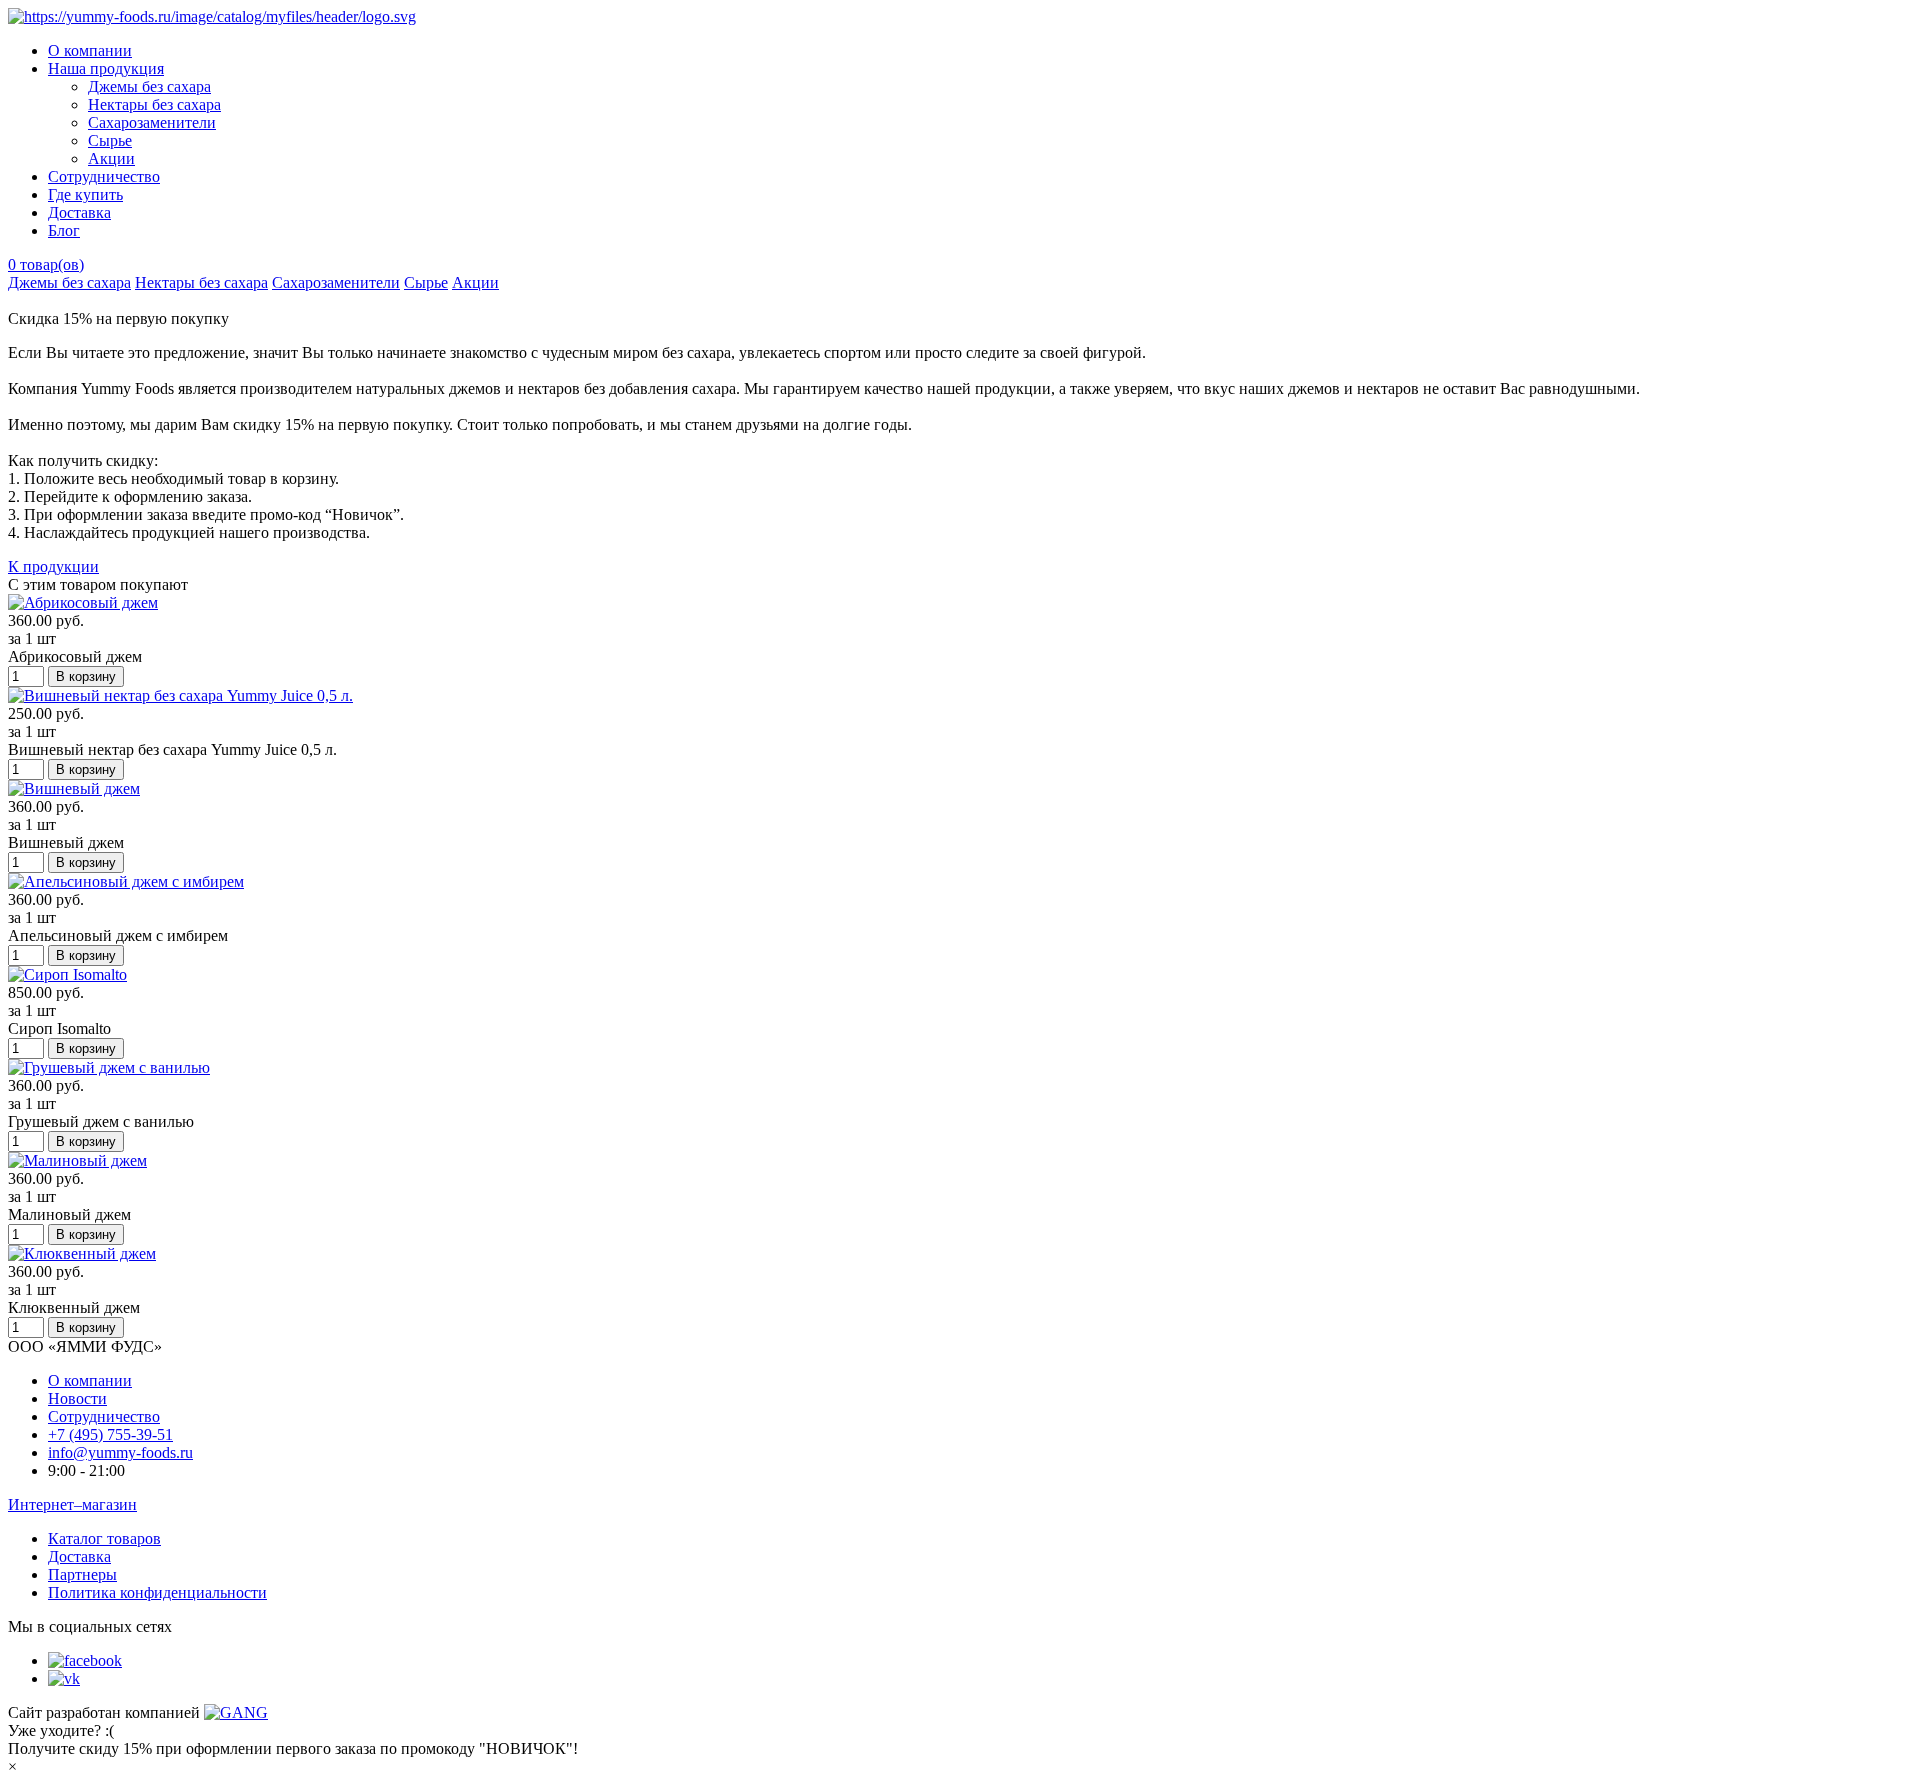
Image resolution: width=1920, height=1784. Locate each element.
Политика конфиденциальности (157, 1592)
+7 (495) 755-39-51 (110, 1434)
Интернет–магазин (72, 1504)
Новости (77, 1398)
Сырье (110, 140)
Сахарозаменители (152, 122)
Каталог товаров (104, 1538)
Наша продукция (106, 68)
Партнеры (82, 1574)
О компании (90, 50)
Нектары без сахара (154, 104)
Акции (111, 158)
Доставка (79, 212)
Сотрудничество (104, 176)
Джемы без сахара (149, 86)
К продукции (53, 566)
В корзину (86, 676)
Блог (64, 230)
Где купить (85, 194)
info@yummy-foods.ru (120, 1452)
